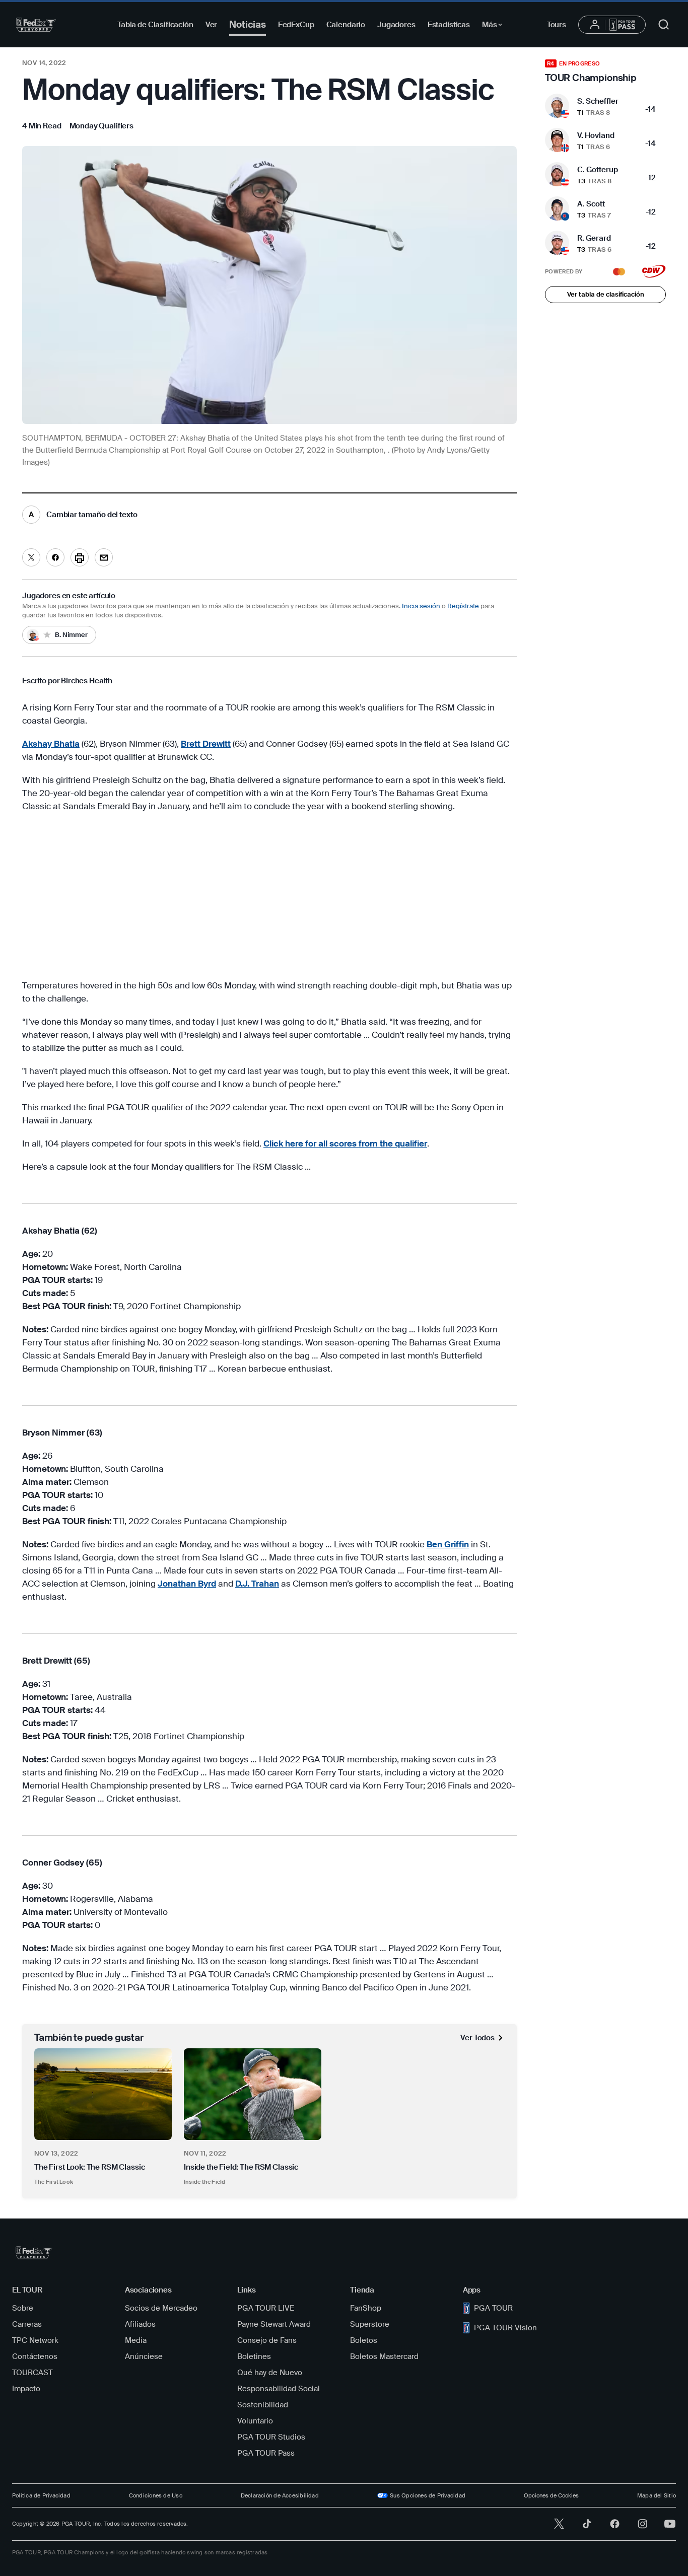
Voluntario (255, 2421)
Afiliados (140, 2324)
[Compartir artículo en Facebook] (55, 557)
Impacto (26, 2389)
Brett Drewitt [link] (206, 744)
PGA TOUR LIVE (266, 2308)
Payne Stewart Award (274, 2324)
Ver (212, 25)
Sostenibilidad (263, 2405)
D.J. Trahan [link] (257, 1584)
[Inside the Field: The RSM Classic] (253, 2094)
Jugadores (396, 25)
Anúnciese (144, 2356)
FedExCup (296, 25)
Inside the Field (205, 2182)
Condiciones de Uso (156, 2495)
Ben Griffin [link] (448, 1544)
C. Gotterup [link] (598, 170)
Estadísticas (449, 25)
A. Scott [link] (591, 204)
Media (136, 2340)
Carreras (27, 2324)
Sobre (23, 2308)
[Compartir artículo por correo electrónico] (104, 557)
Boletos (364, 2340)
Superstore (370, 2324)
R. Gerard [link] (594, 238)
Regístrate (463, 606)
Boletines (254, 2356)
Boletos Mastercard (384, 2356)
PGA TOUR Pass (266, 2453)
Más (495, 26)
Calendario (346, 25)
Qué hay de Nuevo (270, 2373)
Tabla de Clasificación (155, 25)
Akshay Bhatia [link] (51, 744)
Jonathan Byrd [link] (187, 1584)
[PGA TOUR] (36, 25)
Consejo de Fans (267, 2340)
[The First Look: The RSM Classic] (103, 2094)
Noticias (247, 24)
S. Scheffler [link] (598, 101)
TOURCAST (32, 2373)
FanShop (366, 2308)
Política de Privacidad (41, 2495)
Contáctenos (35, 2356)
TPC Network (35, 2340)
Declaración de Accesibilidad (280, 2495)
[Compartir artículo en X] (31, 557)
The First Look (54, 2182)
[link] (101, 126)
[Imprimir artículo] (80, 557)
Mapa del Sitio (657, 2495)
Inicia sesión (421, 606)
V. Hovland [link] (596, 135)
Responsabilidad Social (279, 2389)
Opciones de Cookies (551, 2495)
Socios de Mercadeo (161, 2308)
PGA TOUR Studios (271, 2437)
